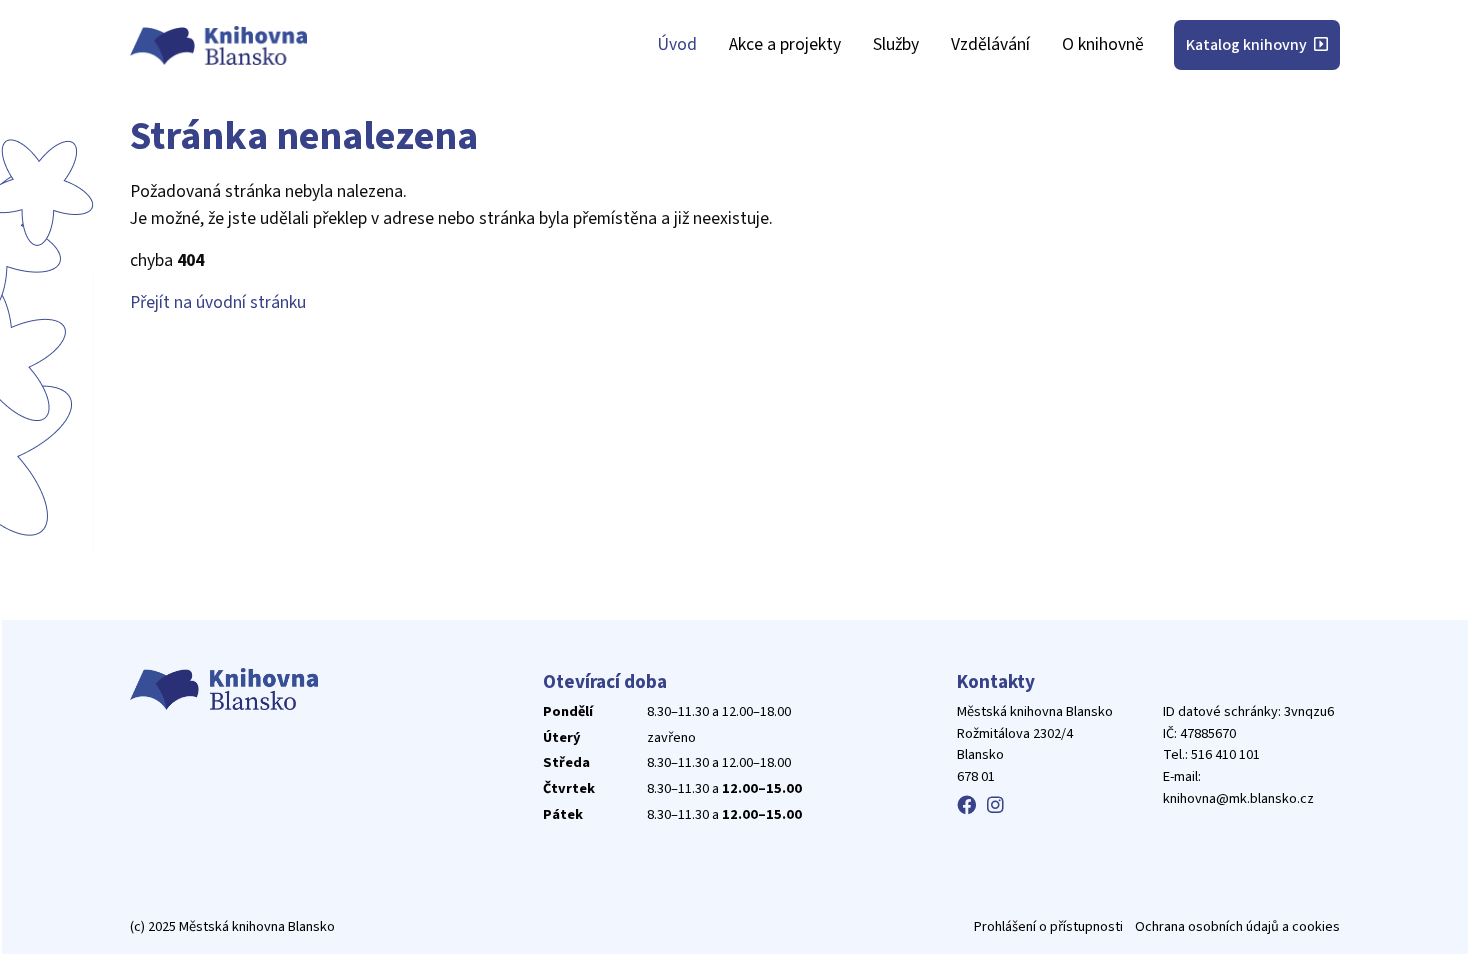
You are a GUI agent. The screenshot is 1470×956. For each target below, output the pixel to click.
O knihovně (1103, 44)
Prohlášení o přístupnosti (1048, 926)
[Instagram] (995, 806)
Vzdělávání (990, 44)
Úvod (677, 44)
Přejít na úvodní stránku (218, 302)
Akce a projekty (785, 44)
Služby (896, 44)
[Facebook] (966, 806)
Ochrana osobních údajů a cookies (1237, 926)
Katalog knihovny (1248, 45)
